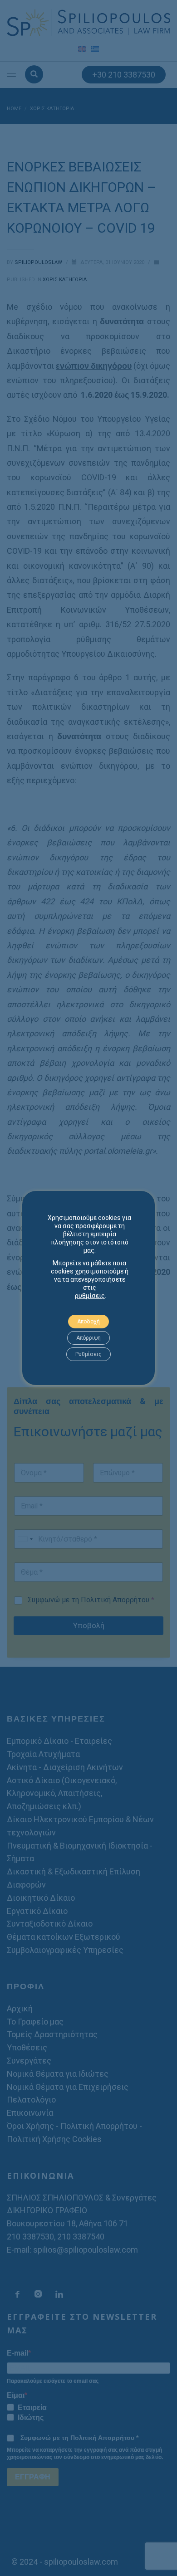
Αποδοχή (88, 1322)
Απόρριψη (88, 1338)
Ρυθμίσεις (88, 1354)
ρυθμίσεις (90, 1296)
